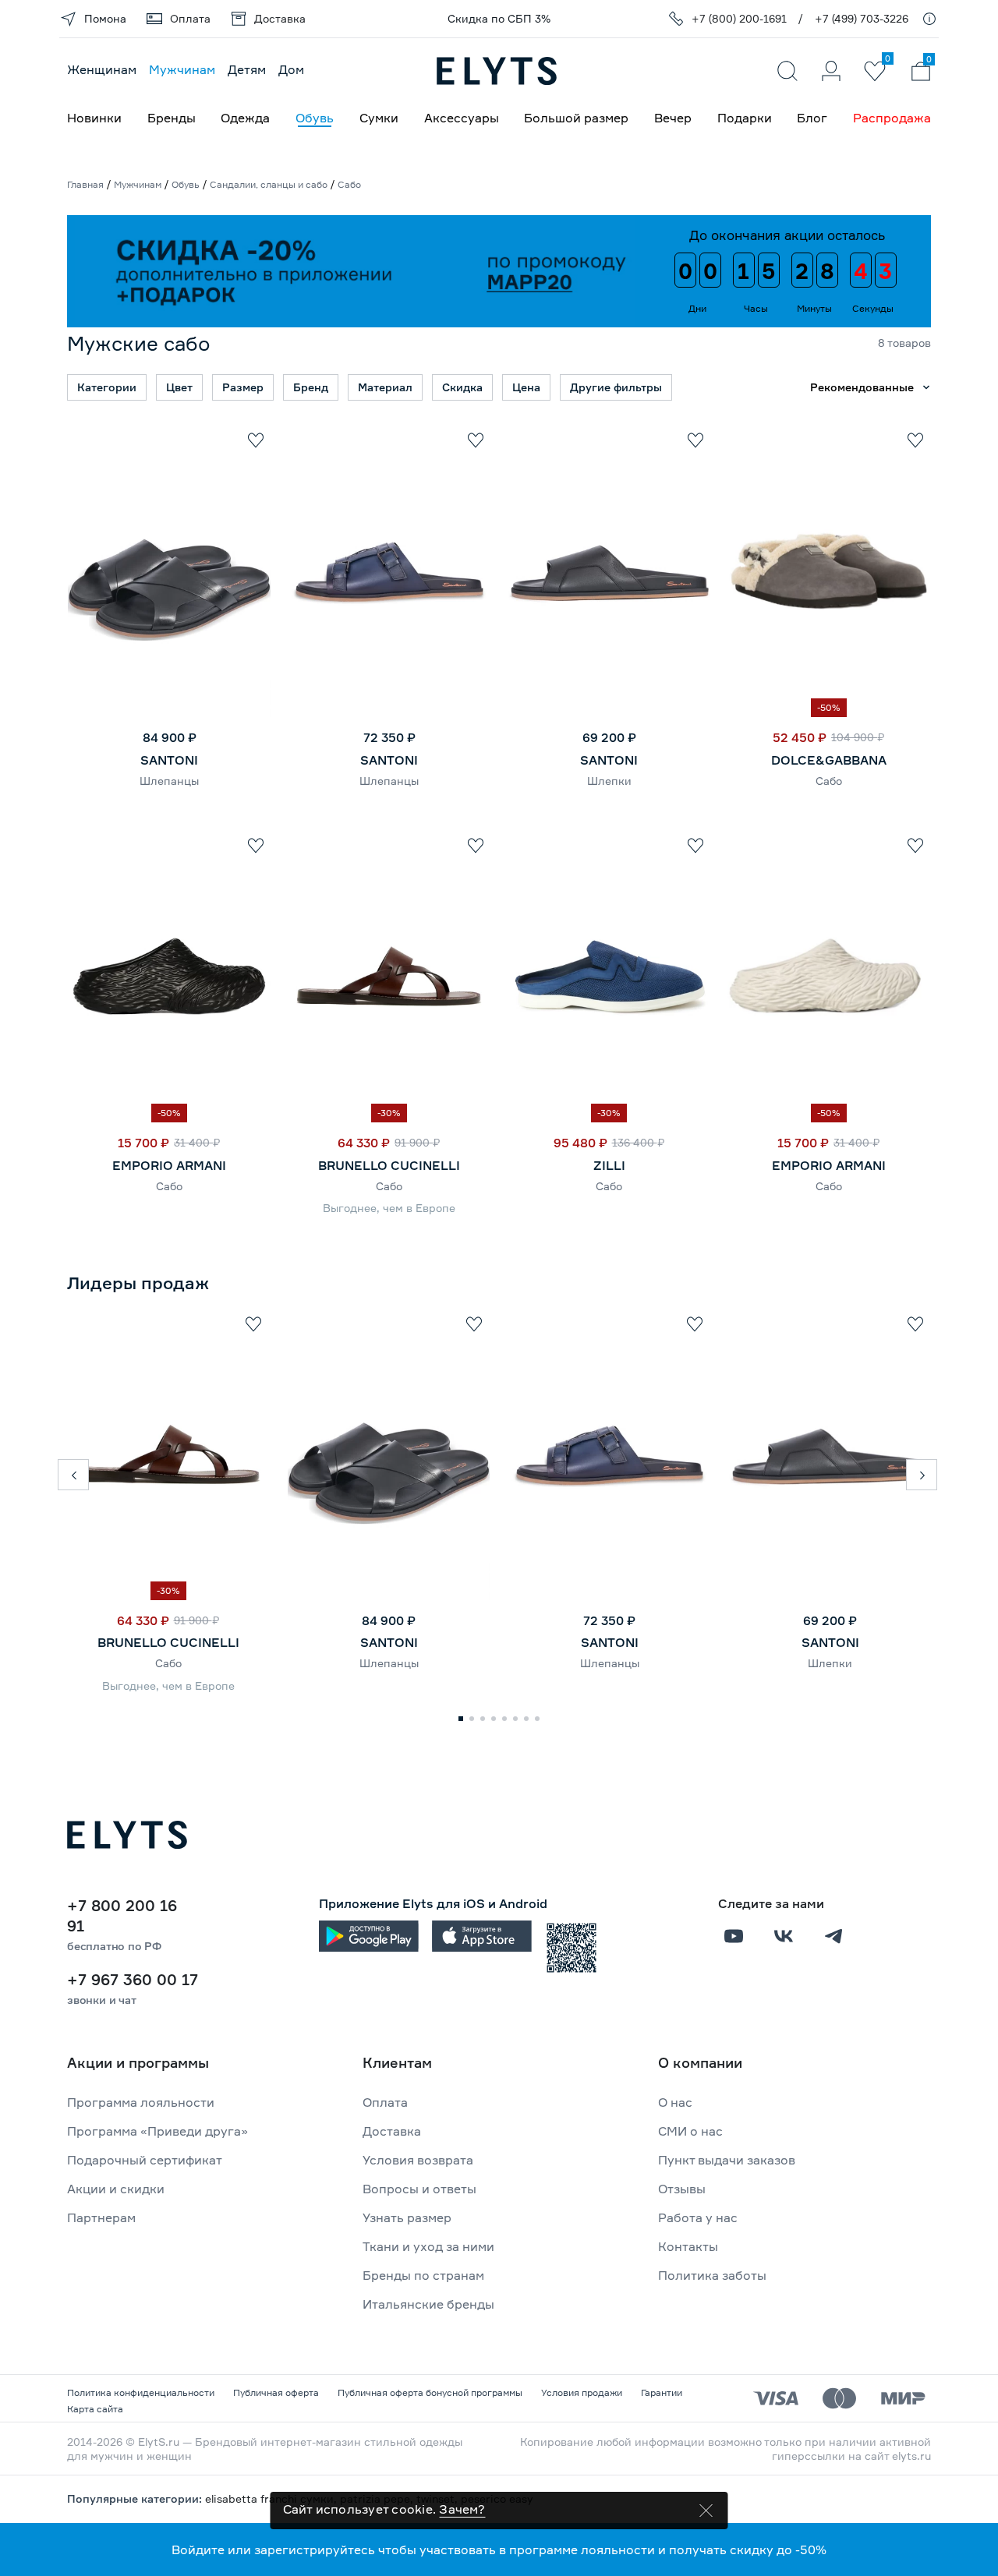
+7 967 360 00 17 (133, 1979)
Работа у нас (698, 2217)
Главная (85, 184)
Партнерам (101, 2217)
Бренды (172, 118)
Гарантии (662, 2392)
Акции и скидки (116, 2189)
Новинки (94, 118)
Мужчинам (182, 69)
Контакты (688, 2246)
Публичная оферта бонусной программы (430, 2392)
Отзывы (682, 2189)
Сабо (829, 781)
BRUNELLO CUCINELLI (389, 1165)
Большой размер (576, 118)
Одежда (245, 118)
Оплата (385, 2102)
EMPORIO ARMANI (169, 1165)
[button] (73, 1475)
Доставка (392, 2131)
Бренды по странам (423, 2275)
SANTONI (169, 760)
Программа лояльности (141, 2102)
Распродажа (892, 118)
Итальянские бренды (428, 2304)
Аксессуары (462, 118)
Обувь (315, 118)
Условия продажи (582, 2392)
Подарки (745, 118)
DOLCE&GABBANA (829, 760)
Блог (812, 118)
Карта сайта (95, 2409)
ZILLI (609, 1165)
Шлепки (609, 781)
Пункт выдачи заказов (727, 2160)
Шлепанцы (169, 781)
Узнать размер (407, 2217)
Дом (291, 69)
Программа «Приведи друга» (157, 2131)
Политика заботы (712, 2275)
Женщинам (102, 69)
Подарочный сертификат (145, 2160)
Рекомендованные (862, 387)
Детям (247, 69)
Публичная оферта (276, 2392)
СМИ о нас (690, 2131)
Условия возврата (418, 2160)
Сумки (379, 118)
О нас (675, 2102)
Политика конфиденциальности (141, 2392)
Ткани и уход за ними (428, 2246)
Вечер (673, 118)
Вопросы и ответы (419, 2189)
